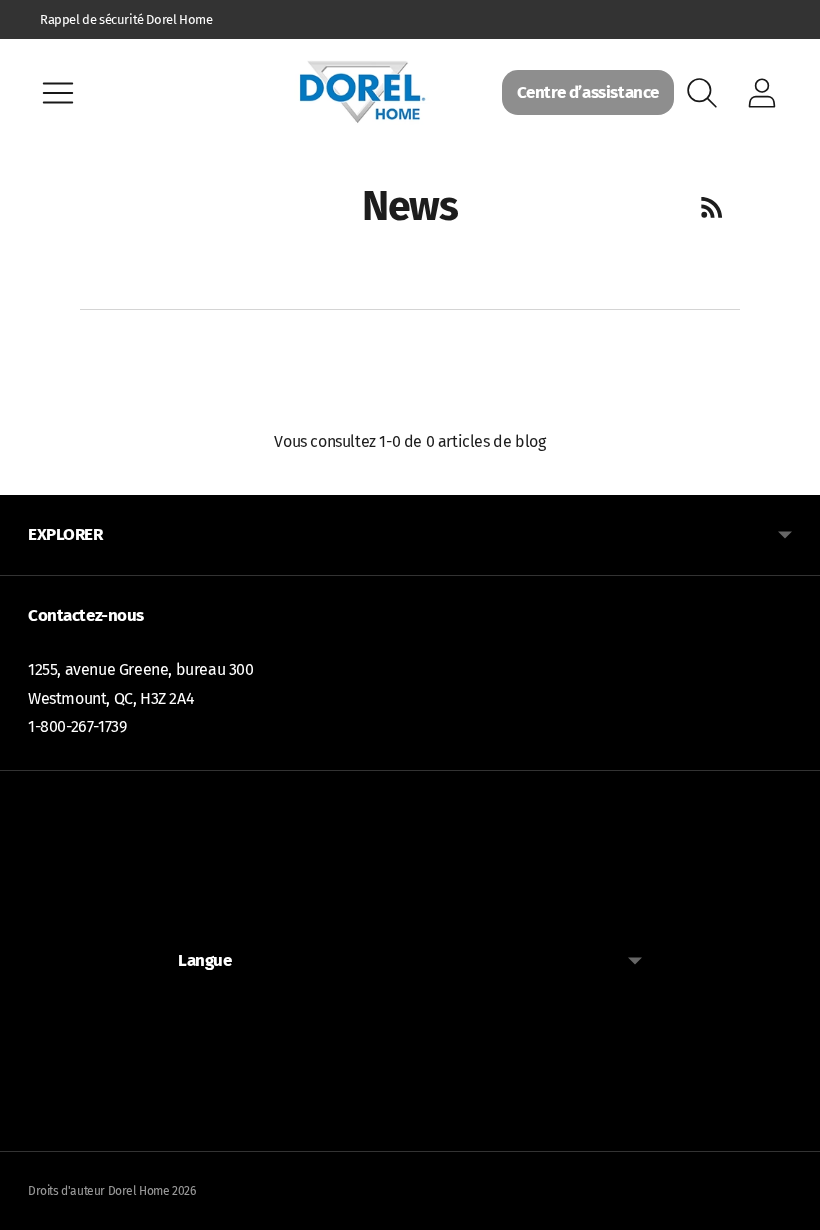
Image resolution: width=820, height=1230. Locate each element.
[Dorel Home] (362, 92)
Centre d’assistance (588, 92)
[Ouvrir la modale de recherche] (702, 93)
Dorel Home (139, 1191)
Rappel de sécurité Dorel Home (126, 19)
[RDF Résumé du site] (712, 207)
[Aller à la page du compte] (762, 93)
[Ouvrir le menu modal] (58, 93)
